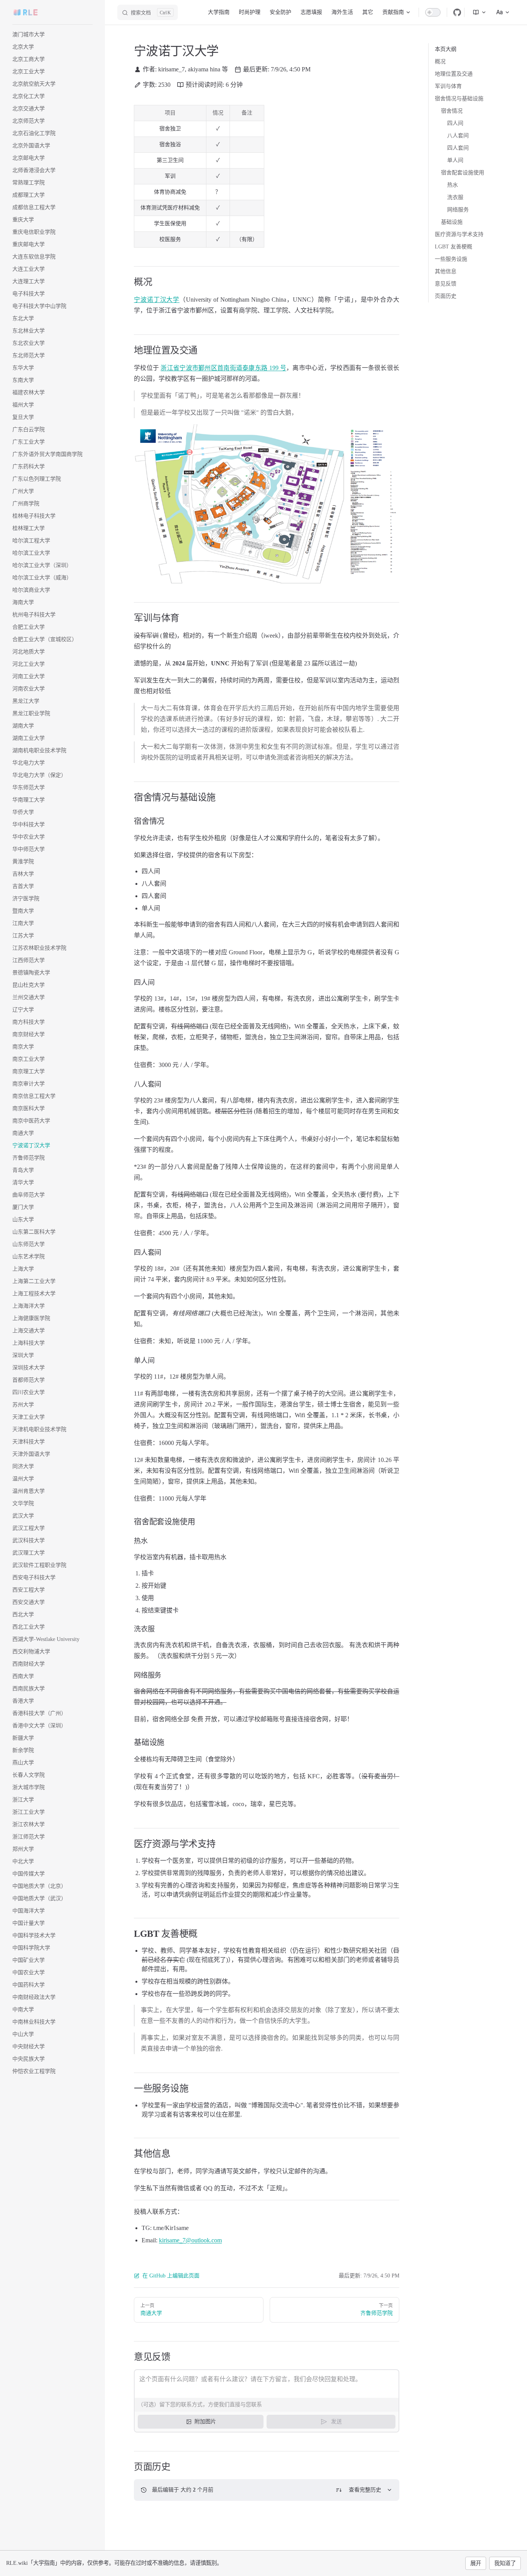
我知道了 (505, 2563)
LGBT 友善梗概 (454, 247)
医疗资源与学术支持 (459, 234)
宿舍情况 (452, 111)
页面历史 (446, 296)
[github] (457, 12)
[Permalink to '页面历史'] (128, 2467)
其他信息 (446, 271)
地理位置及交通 (454, 74)
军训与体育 (448, 86)
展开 (476, 2563)
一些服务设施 (451, 259)
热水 (453, 185)
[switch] (433, 12)
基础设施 (452, 222)
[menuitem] (476, 12)
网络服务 (458, 210)
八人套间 (458, 136)
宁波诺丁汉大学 (157, 300)
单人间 (455, 160)
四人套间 (458, 148)
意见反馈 (446, 284)
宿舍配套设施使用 (463, 173)
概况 (440, 62)
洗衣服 (455, 197)
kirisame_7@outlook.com (190, 2240)
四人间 (455, 123)
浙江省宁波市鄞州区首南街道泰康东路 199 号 (223, 368)
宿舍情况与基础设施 (459, 99)
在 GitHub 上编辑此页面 (171, 2276)
